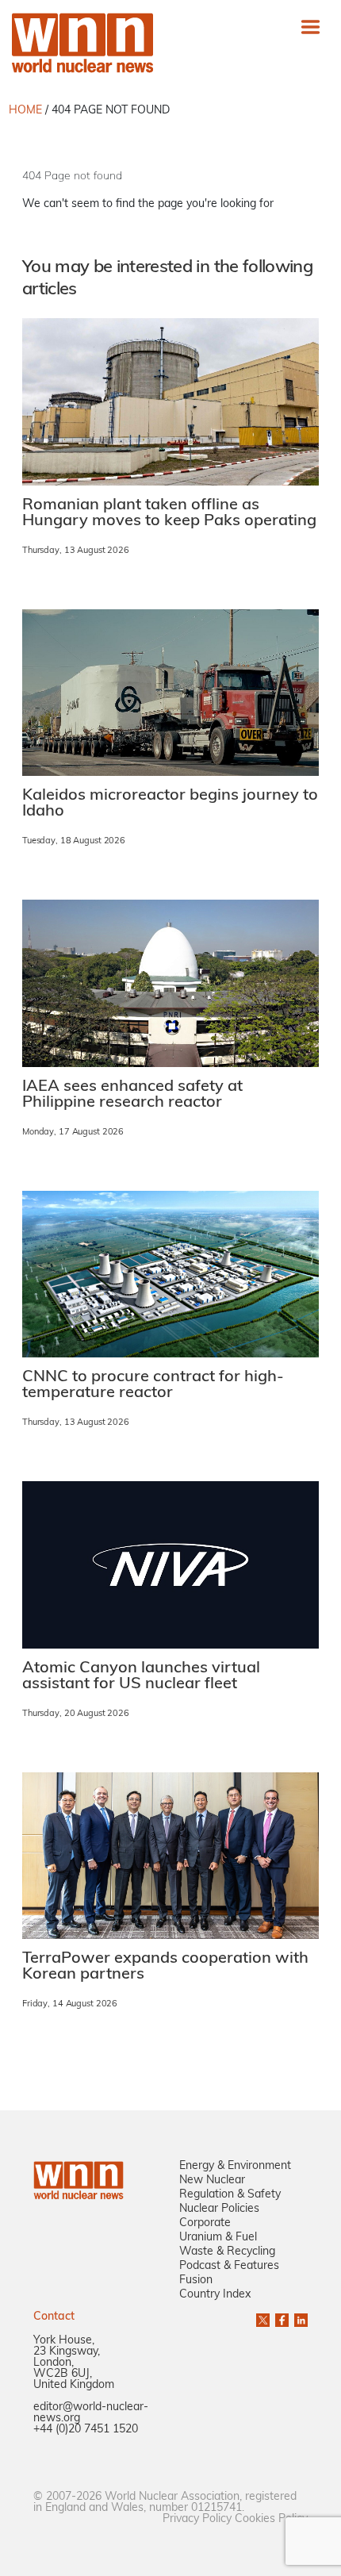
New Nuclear (212, 2181)
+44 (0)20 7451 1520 (86, 2430)
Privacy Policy (197, 2519)
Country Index (215, 2295)
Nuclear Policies (219, 2209)
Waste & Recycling (227, 2252)
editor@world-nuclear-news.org (91, 2413)
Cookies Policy (271, 2519)
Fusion (196, 2280)
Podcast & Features (229, 2266)
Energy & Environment (235, 2166)
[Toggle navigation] (310, 27)
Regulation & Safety (230, 2195)
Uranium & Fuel (218, 2238)
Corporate (205, 2223)
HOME (25, 111)
